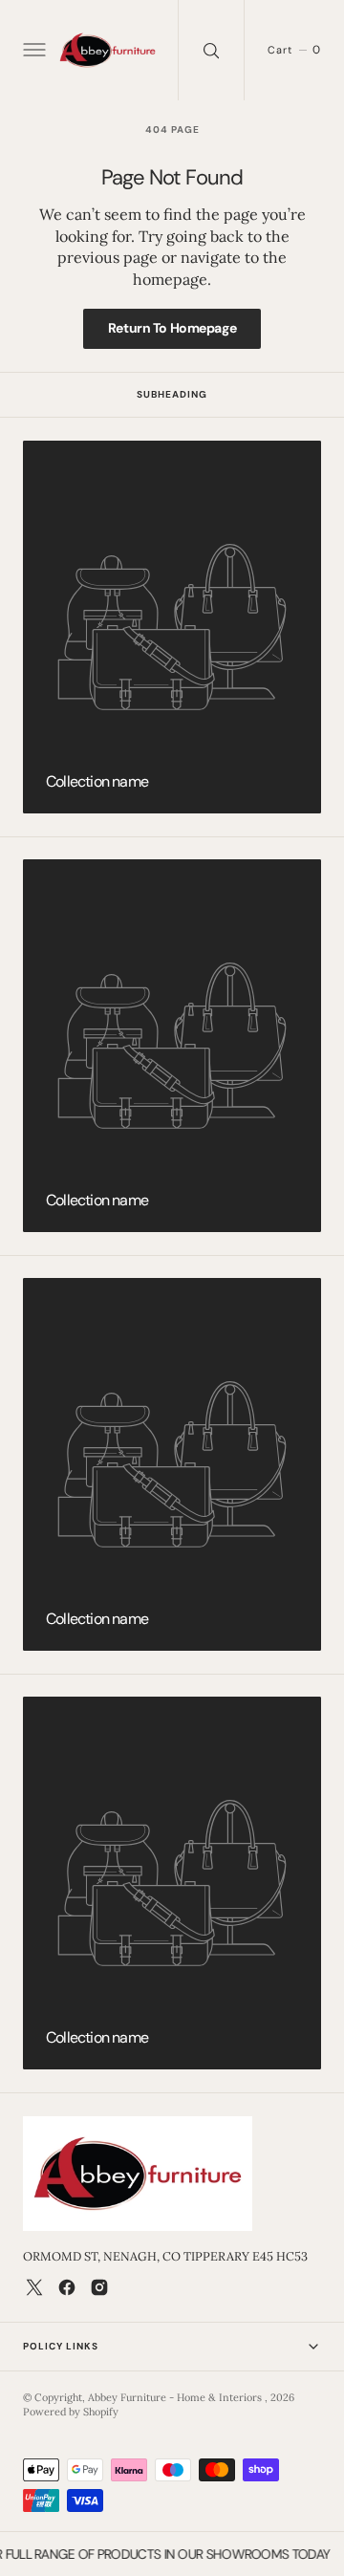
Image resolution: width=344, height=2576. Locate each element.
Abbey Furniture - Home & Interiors (176, 2397)
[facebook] (67, 2287)
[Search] (211, 50)
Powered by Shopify (71, 2412)
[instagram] (99, 2287)
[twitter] (34, 2287)
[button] (32, 51)
